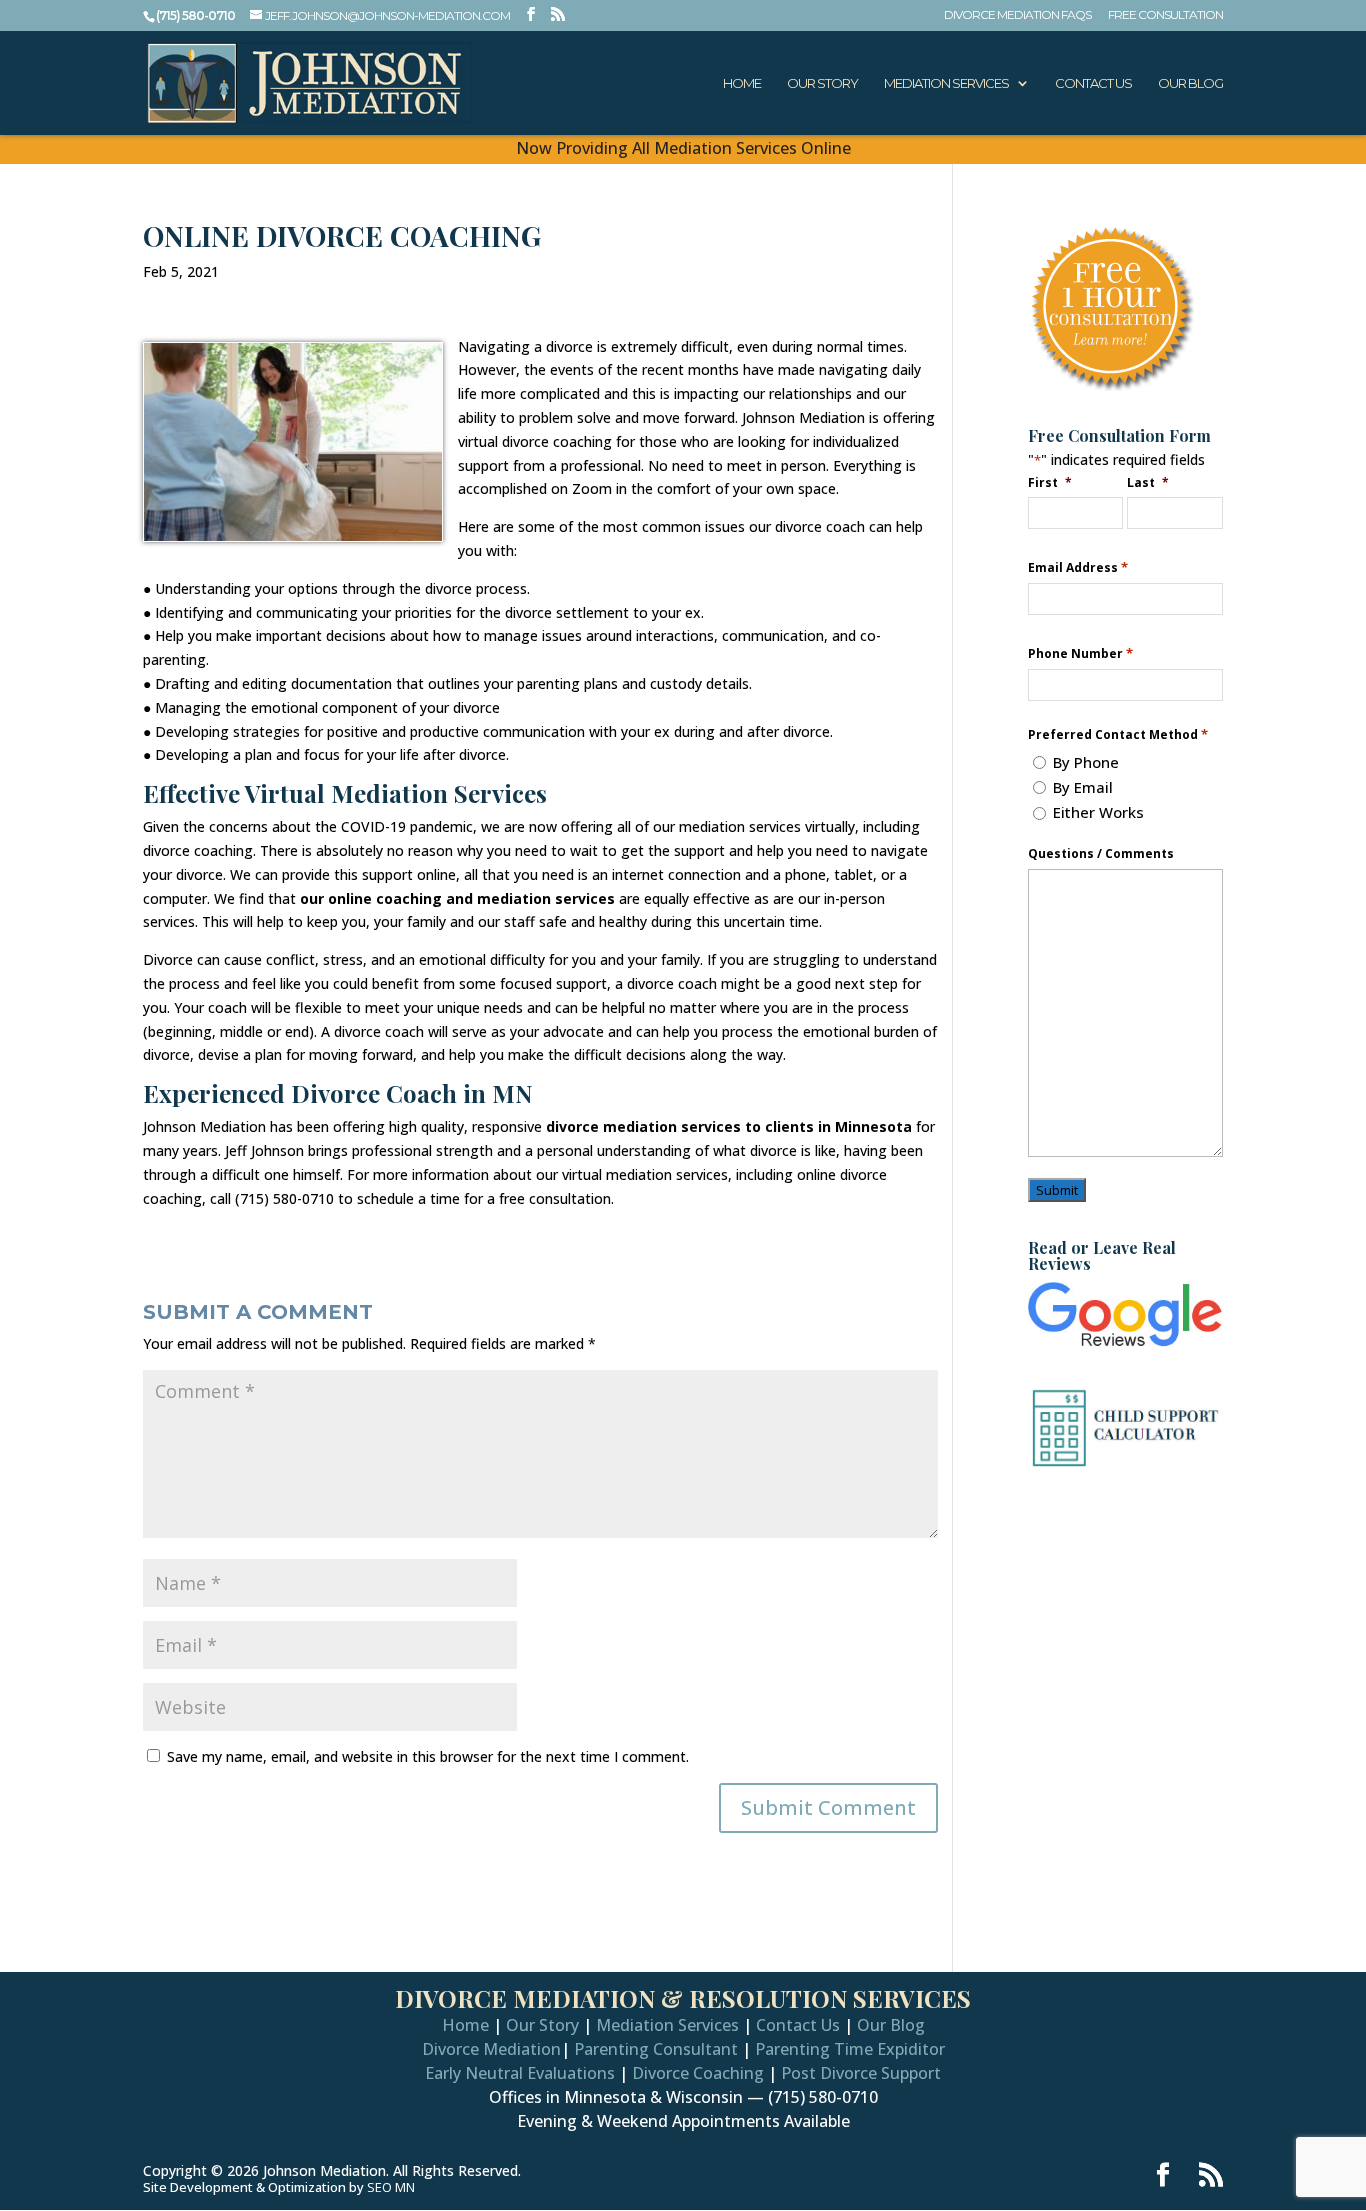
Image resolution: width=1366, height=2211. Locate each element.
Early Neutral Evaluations (520, 2073)
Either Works (1098, 812)
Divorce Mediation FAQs (1017, 15)
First (1050, 482)
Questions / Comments (1101, 854)
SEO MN (391, 2187)
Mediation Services (946, 83)
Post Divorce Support (861, 2073)
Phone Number (1080, 653)
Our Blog (1190, 83)
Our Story (822, 83)
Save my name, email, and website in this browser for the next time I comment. (428, 1756)
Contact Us (1093, 83)
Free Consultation (1165, 15)
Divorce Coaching (698, 2073)
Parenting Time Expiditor (850, 2049)
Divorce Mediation (491, 2049)
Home (742, 83)
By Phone (1086, 762)
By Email (1083, 787)
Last (1148, 482)
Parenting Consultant (656, 2049)
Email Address (1078, 567)
